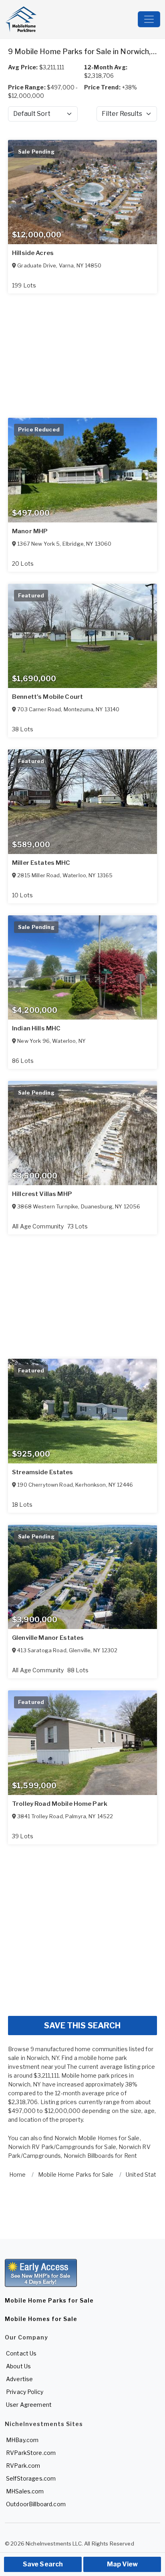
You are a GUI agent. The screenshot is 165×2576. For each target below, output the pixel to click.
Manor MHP (30, 531)
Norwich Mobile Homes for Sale (97, 2138)
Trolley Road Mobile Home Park (60, 1804)
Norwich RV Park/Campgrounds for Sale (62, 2147)
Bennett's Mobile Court (47, 697)
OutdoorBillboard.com (36, 2504)
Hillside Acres (33, 253)
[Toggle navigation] (149, 19)
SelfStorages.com (31, 2478)
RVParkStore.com (31, 2453)
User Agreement (29, 2405)
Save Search (43, 2564)
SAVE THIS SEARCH (82, 2026)
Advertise (19, 2379)
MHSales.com (25, 2491)
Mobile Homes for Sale (41, 2319)
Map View (122, 2564)
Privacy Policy (25, 2392)
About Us (18, 2366)
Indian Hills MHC (36, 1028)
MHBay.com (22, 2440)
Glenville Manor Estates (48, 1638)
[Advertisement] (82, 1927)
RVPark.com (23, 2466)
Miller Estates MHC (41, 863)
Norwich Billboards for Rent (101, 2156)
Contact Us (21, 2353)
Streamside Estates (43, 1472)
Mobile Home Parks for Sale (49, 2300)
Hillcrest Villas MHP (42, 1194)
